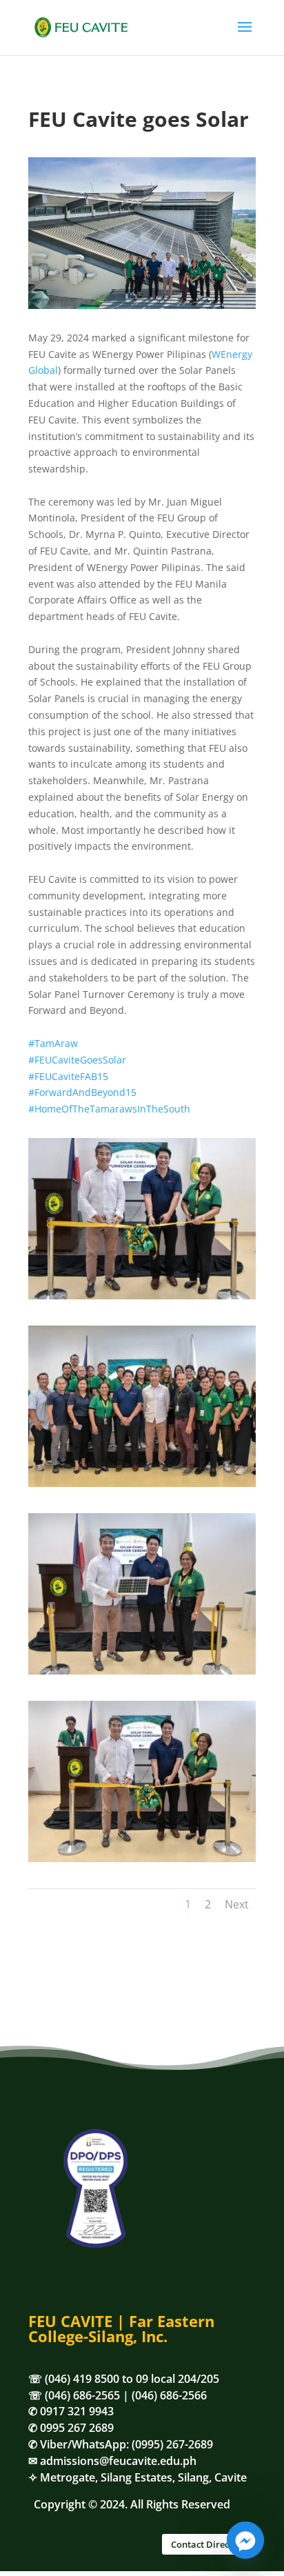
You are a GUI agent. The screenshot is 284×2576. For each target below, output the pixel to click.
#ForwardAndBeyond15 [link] (82, 1092)
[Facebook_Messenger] (245, 2540)
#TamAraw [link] (53, 1043)
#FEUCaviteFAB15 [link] (68, 1076)
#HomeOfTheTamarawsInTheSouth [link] (109, 1109)
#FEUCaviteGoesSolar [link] (77, 1060)
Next (237, 1904)
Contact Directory (209, 2544)
